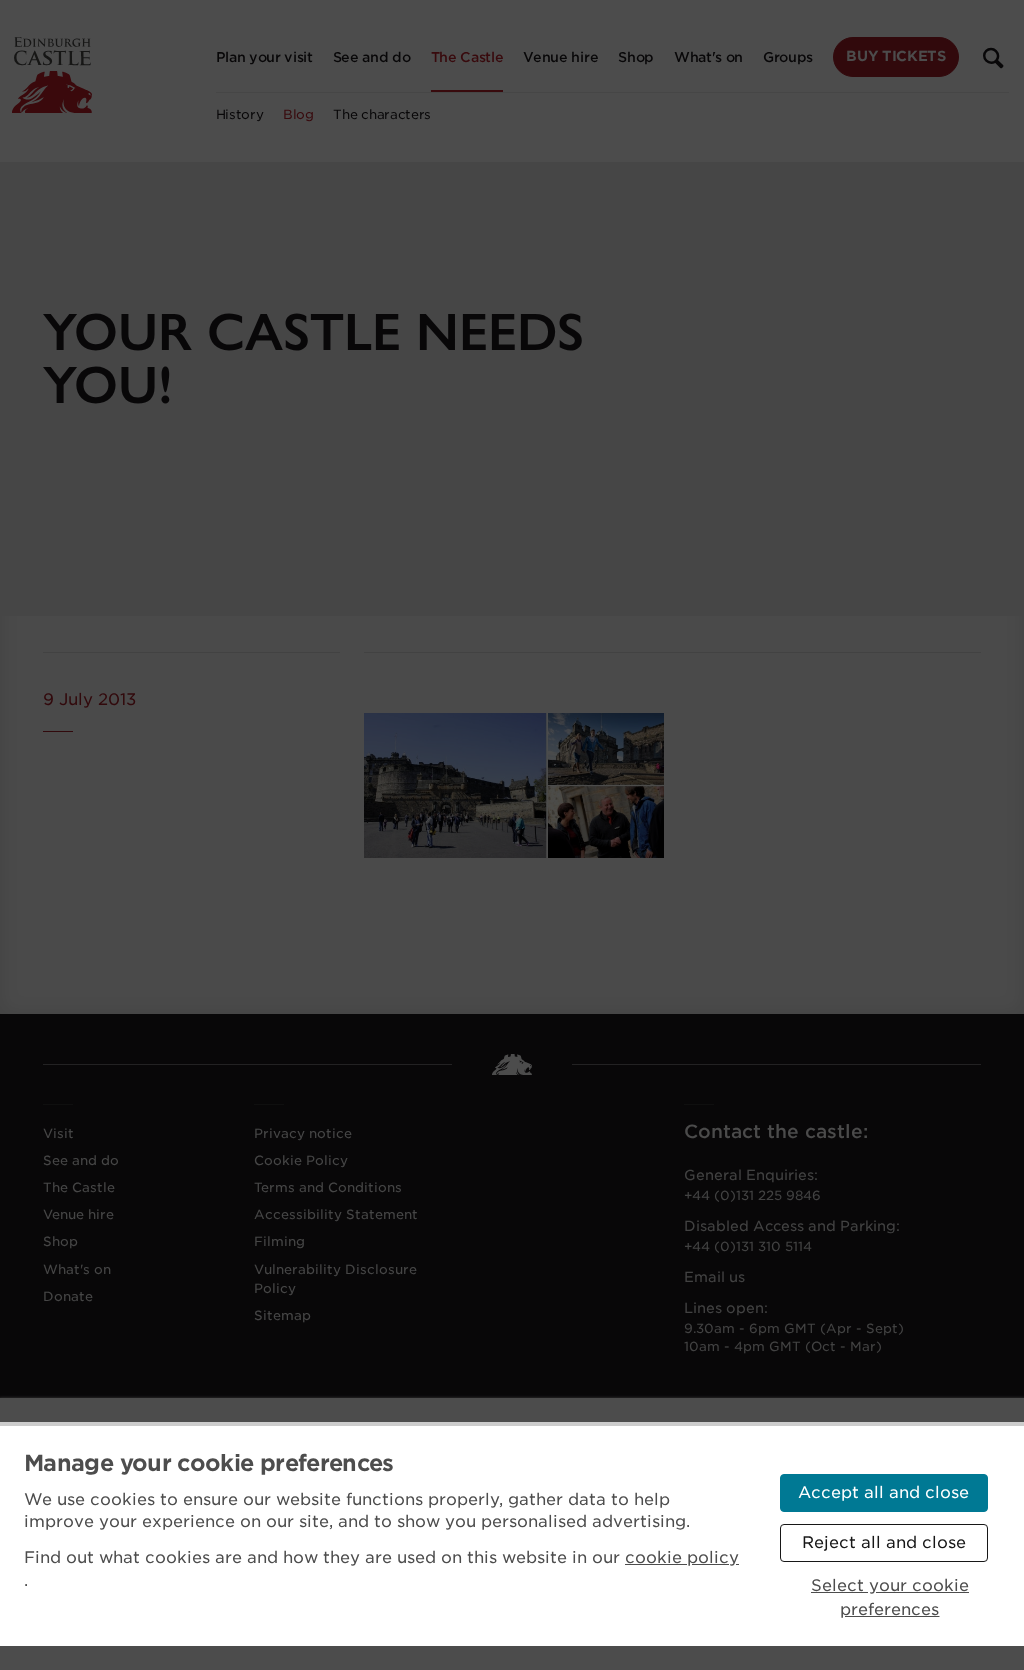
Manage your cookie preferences (209, 1463)
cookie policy (682, 1557)
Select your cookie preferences (890, 1597)
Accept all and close (883, 1492)
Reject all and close (884, 1542)
